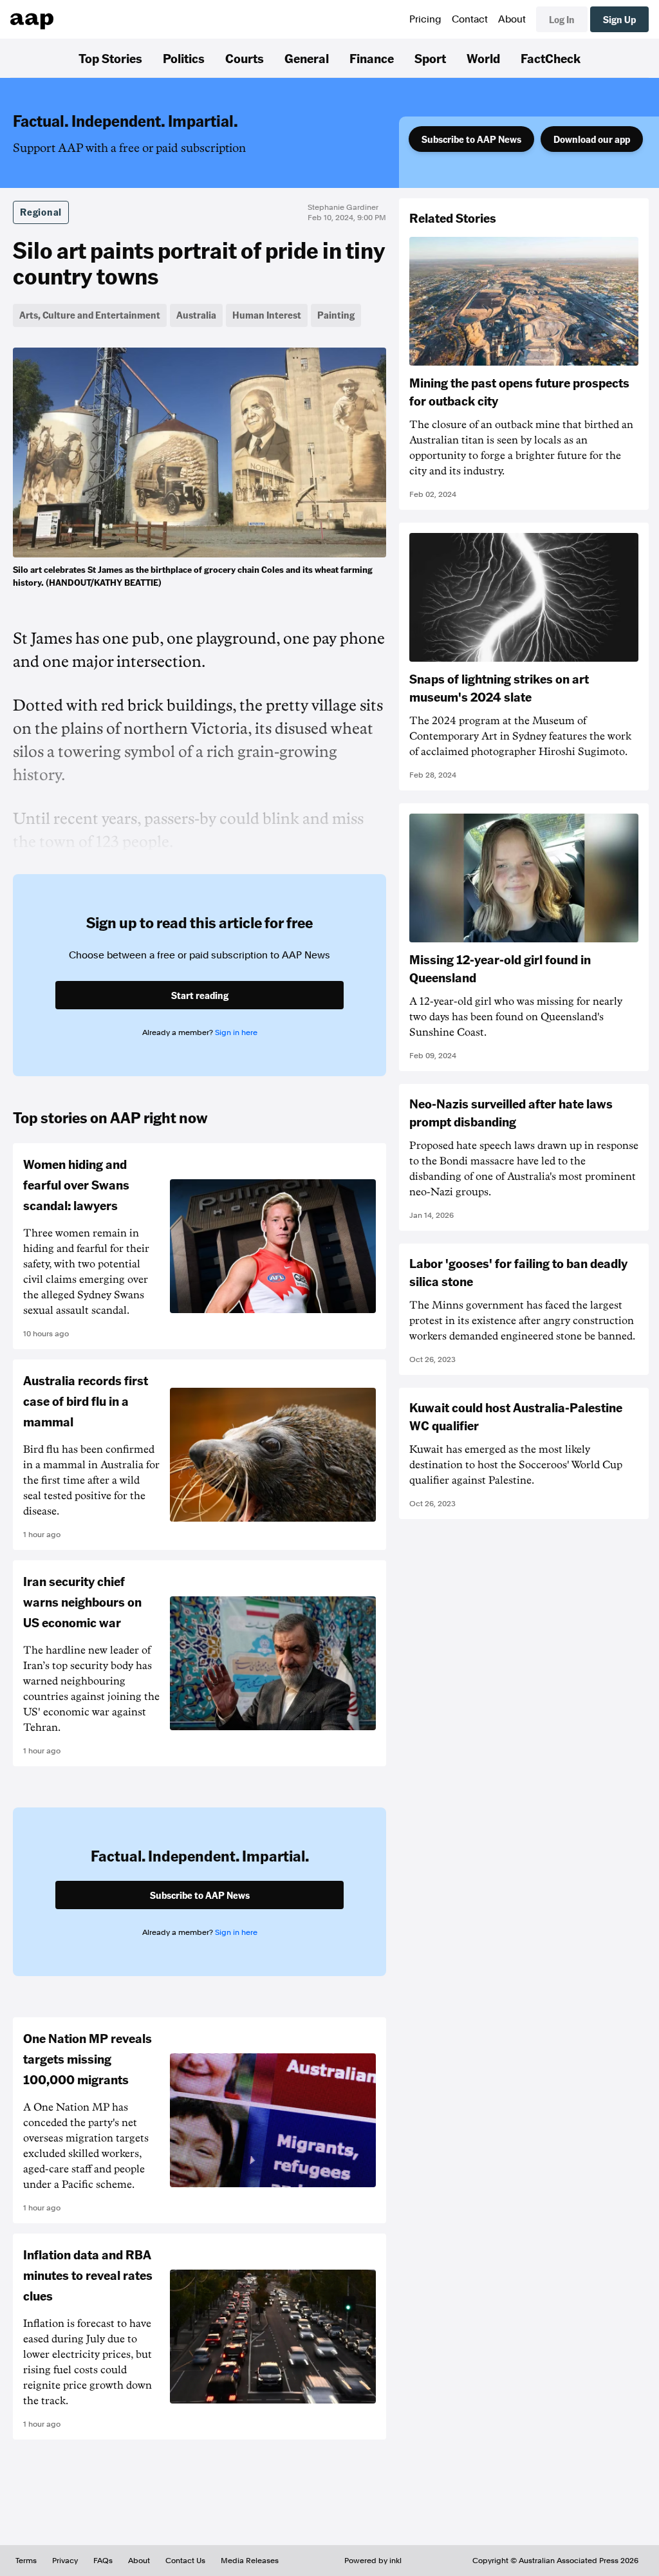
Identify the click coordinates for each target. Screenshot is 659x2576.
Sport (430, 58)
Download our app (592, 139)
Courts (245, 58)
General (307, 58)
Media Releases (250, 2561)
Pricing (425, 19)
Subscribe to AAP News (471, 139)
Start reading (200, 995)
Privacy (65, 2561)
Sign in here (236, 1032)
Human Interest (267, 315)
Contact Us (185, 2561)
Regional (41, 212)
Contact (470, 19)
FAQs (103, 2561)
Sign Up (619, 19)
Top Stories (110, 58)
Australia (196, 315)
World (483, 58)
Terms (26, 2561)
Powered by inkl (373, 2561)
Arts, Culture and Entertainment (90, 315)
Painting (336, 315)
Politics (184, 58)
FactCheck (551, 58)
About (512, 19)
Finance (372, 58)
